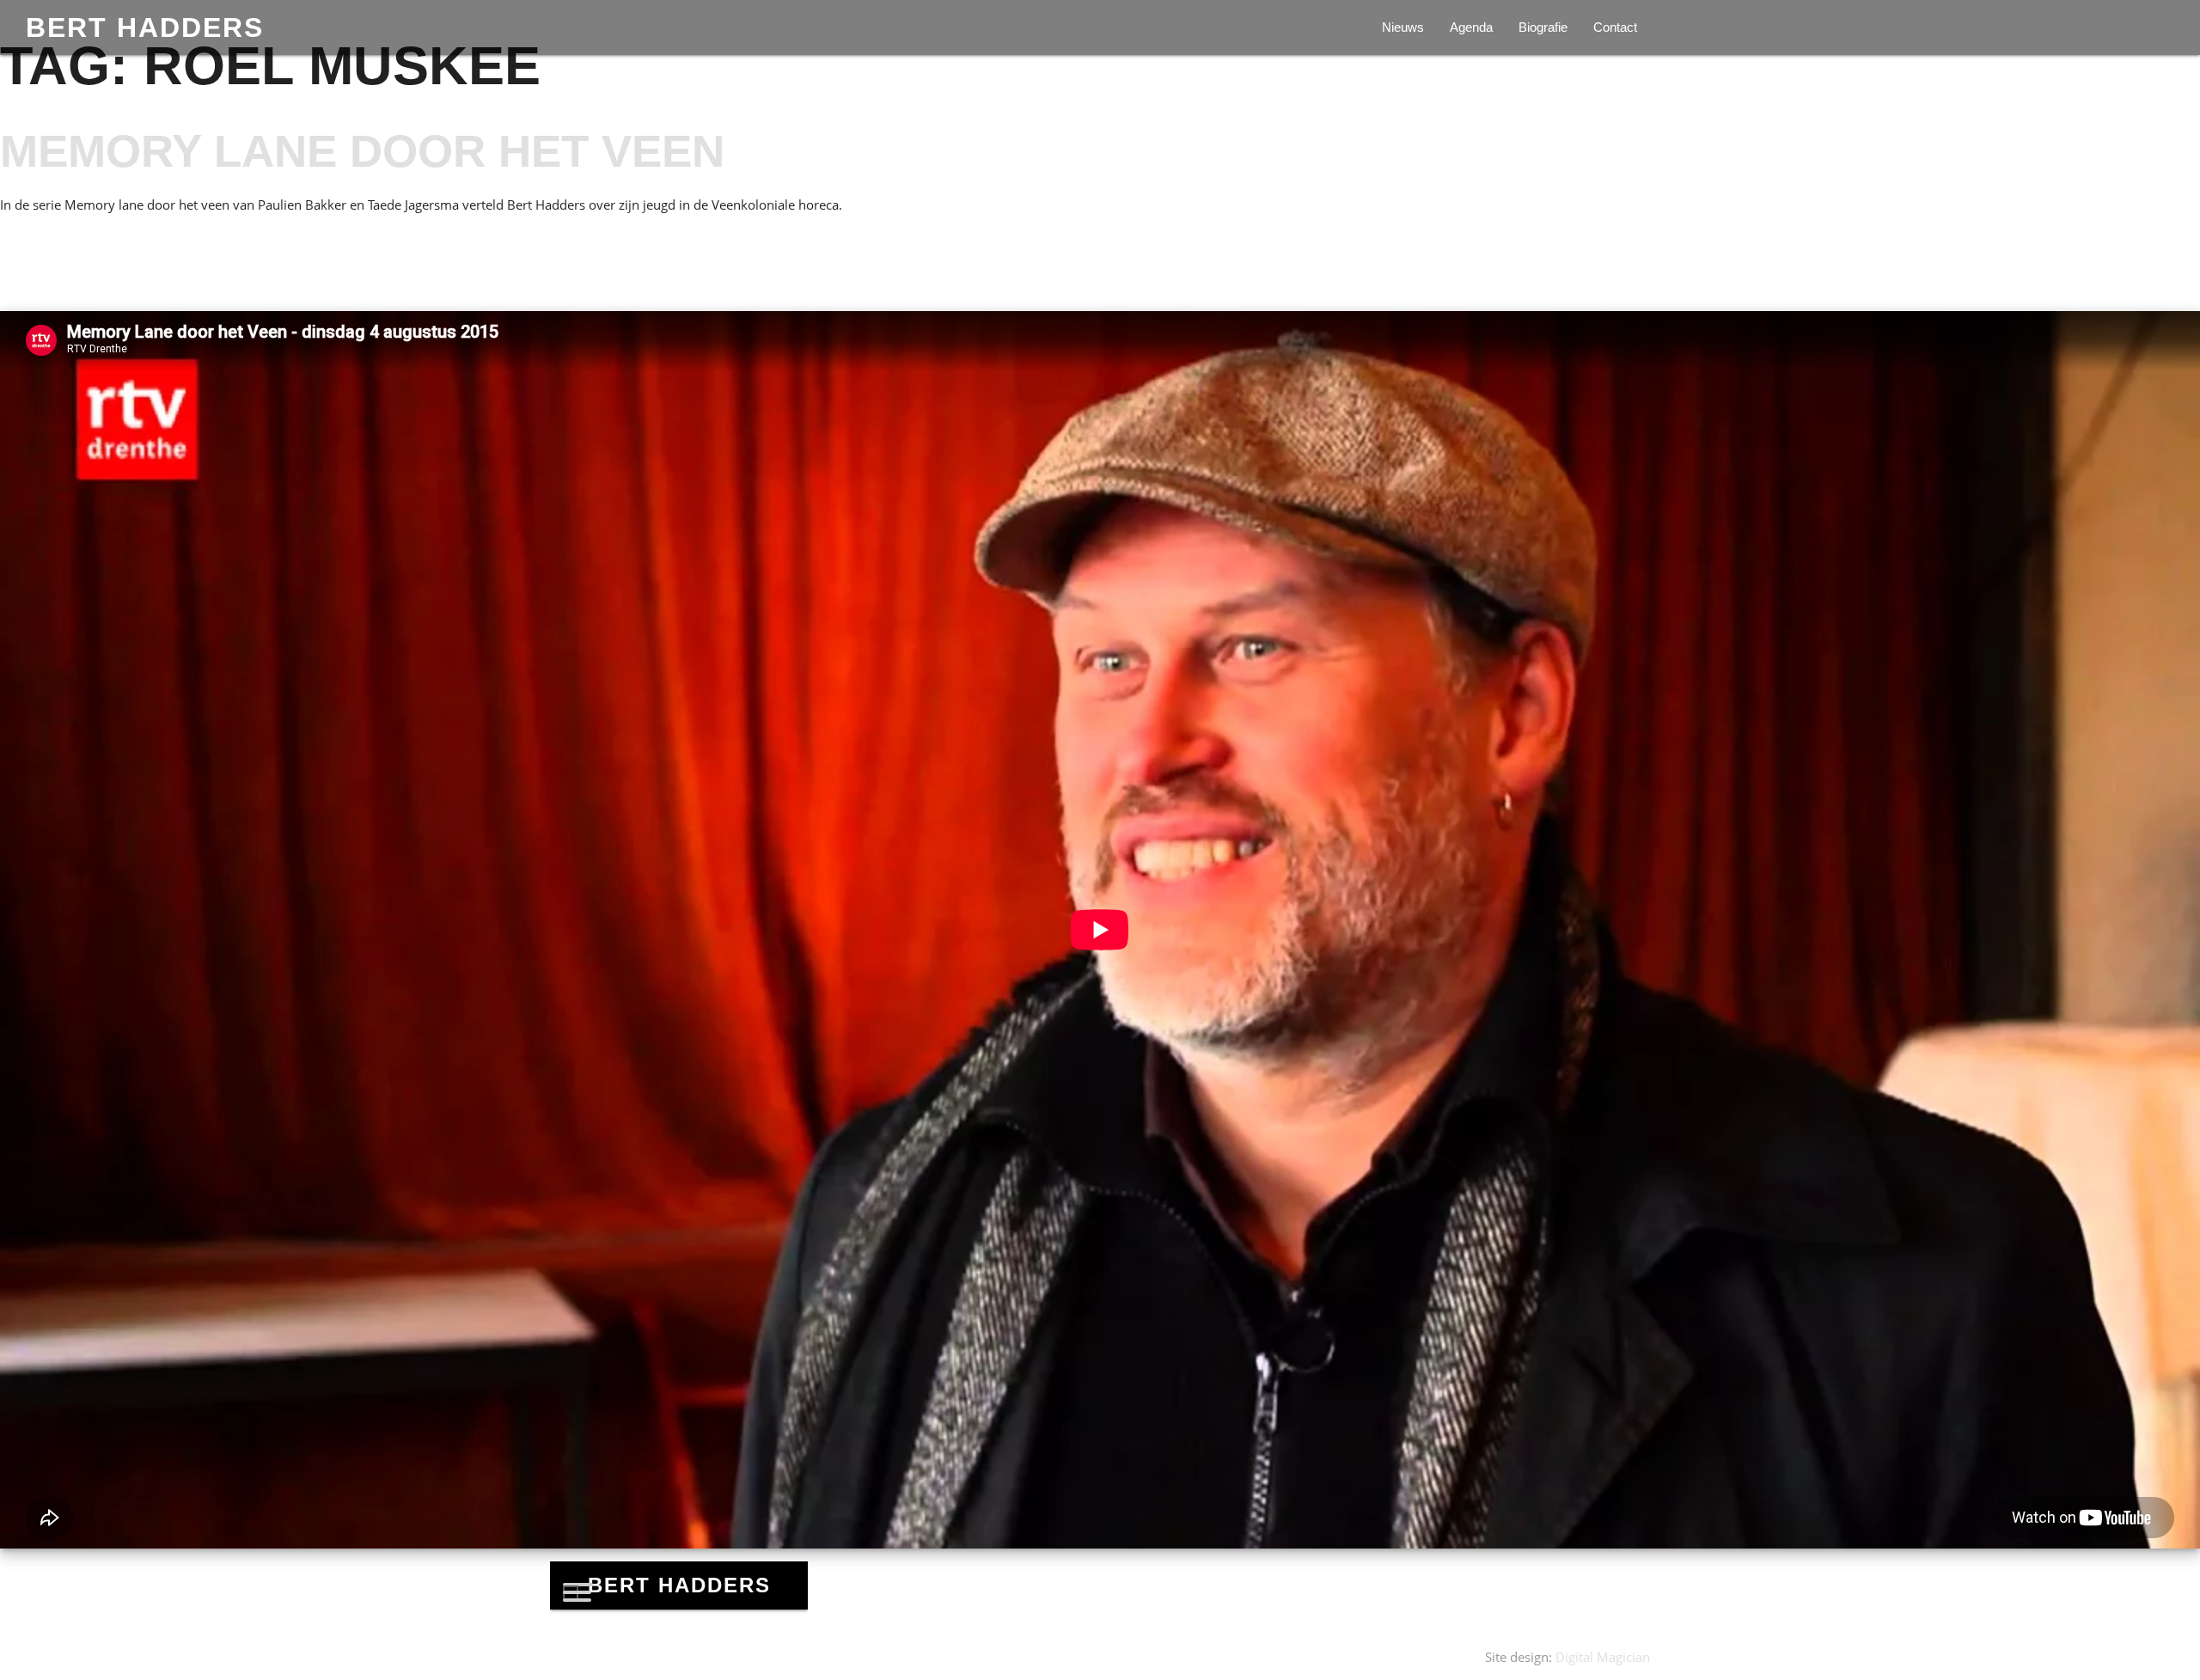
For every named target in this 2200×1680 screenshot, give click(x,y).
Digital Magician (1603, 1657)
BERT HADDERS (145, 27)
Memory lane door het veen (362, 151)
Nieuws (1403, 27)
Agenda (1471, 27)
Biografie (1543, 27)
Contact (1615, 27)
